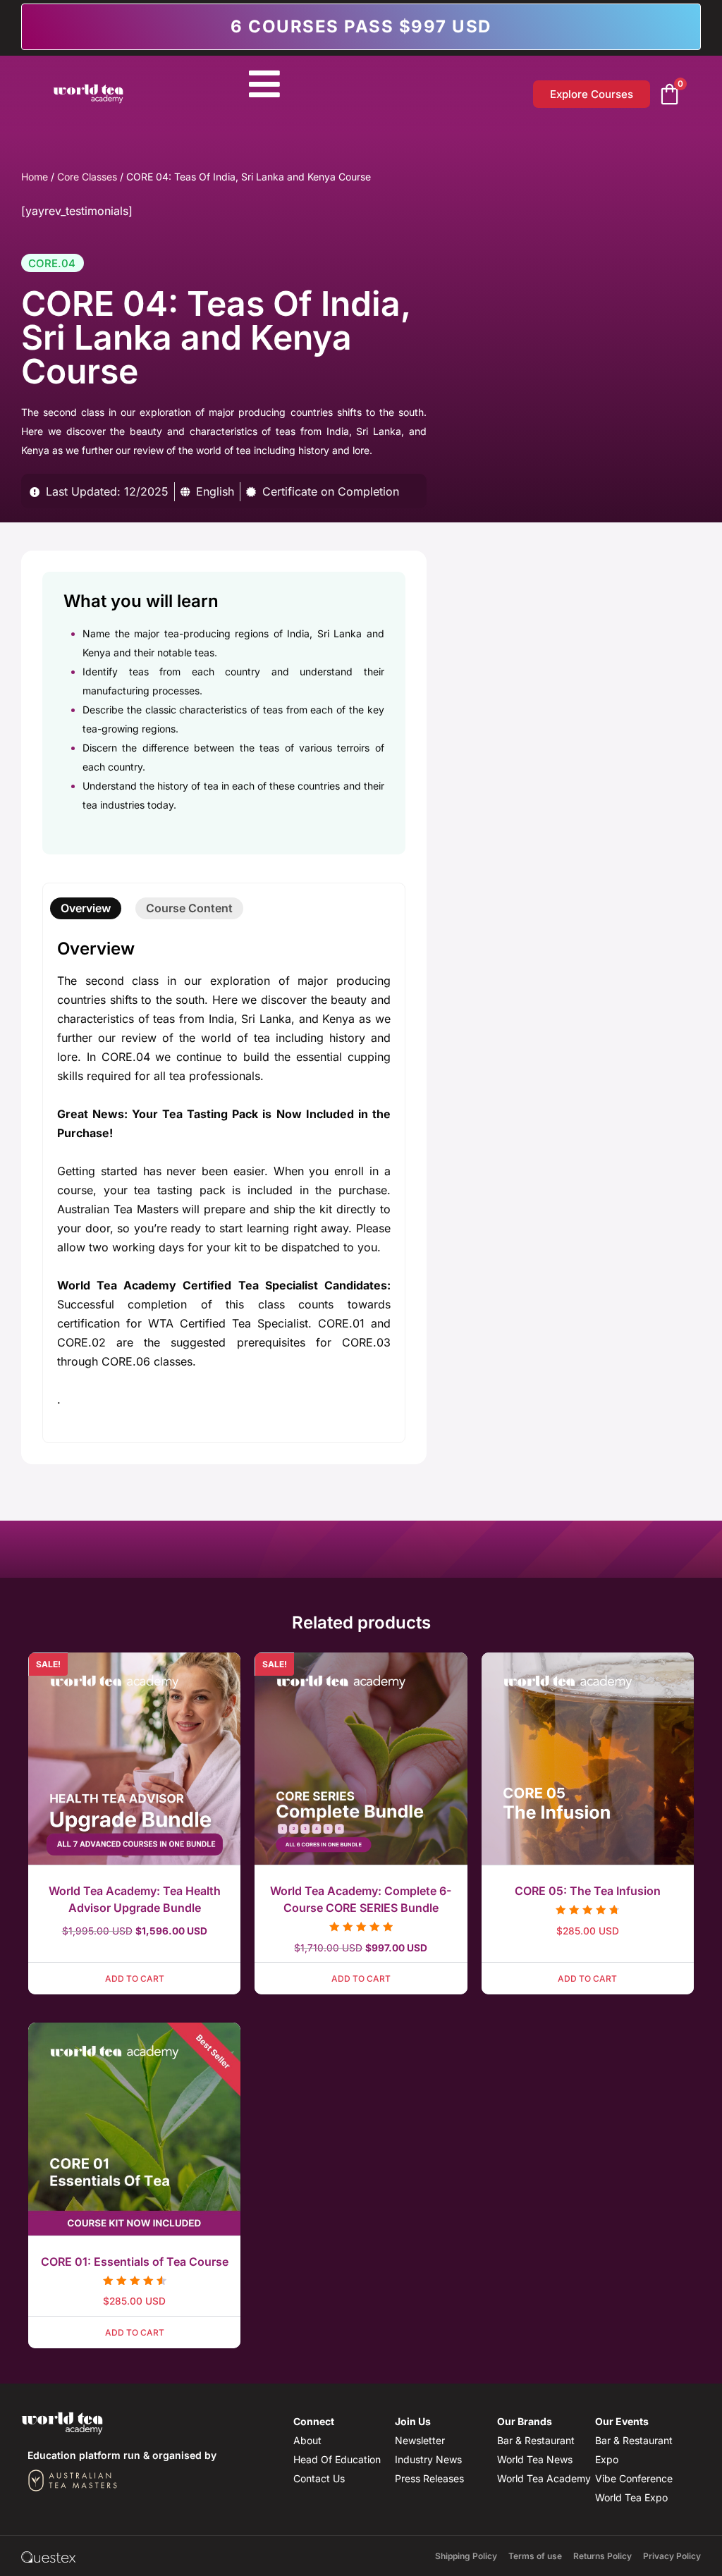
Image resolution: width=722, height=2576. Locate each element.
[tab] (86, 908)
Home (35, 177)
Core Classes (87, 177)
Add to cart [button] (135, 1979)
